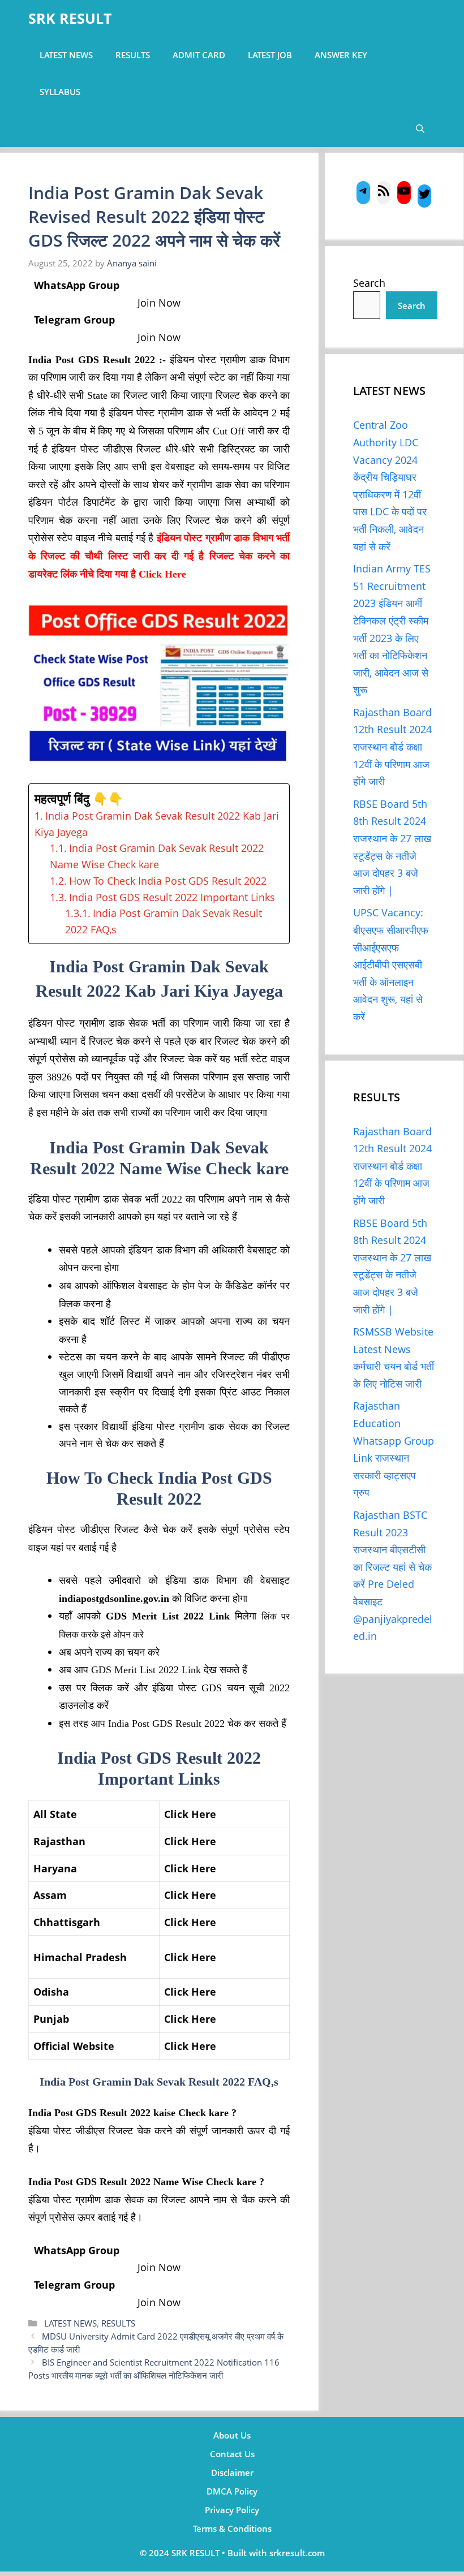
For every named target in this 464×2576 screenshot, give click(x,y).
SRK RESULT (70, 18)
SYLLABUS (60, 92)
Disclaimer (232, 2472)
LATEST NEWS (66, 55)
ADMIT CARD (199, 55)
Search (369, 283)
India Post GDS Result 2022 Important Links (172, 897)
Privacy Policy (232, 2510)
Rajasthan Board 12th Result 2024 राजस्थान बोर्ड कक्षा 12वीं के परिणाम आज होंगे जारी (392, 747)
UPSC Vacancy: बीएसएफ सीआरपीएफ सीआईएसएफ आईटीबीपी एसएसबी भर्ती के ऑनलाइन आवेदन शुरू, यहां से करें (391, 964)
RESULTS (133, 55)
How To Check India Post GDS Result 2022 (168, 881)
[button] (420, 129)
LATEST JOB (270, 55)
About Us (232, 2435)
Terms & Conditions (232, 2528)
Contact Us (232, 2454)
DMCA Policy (232, 2491)
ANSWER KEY (341, 55)
